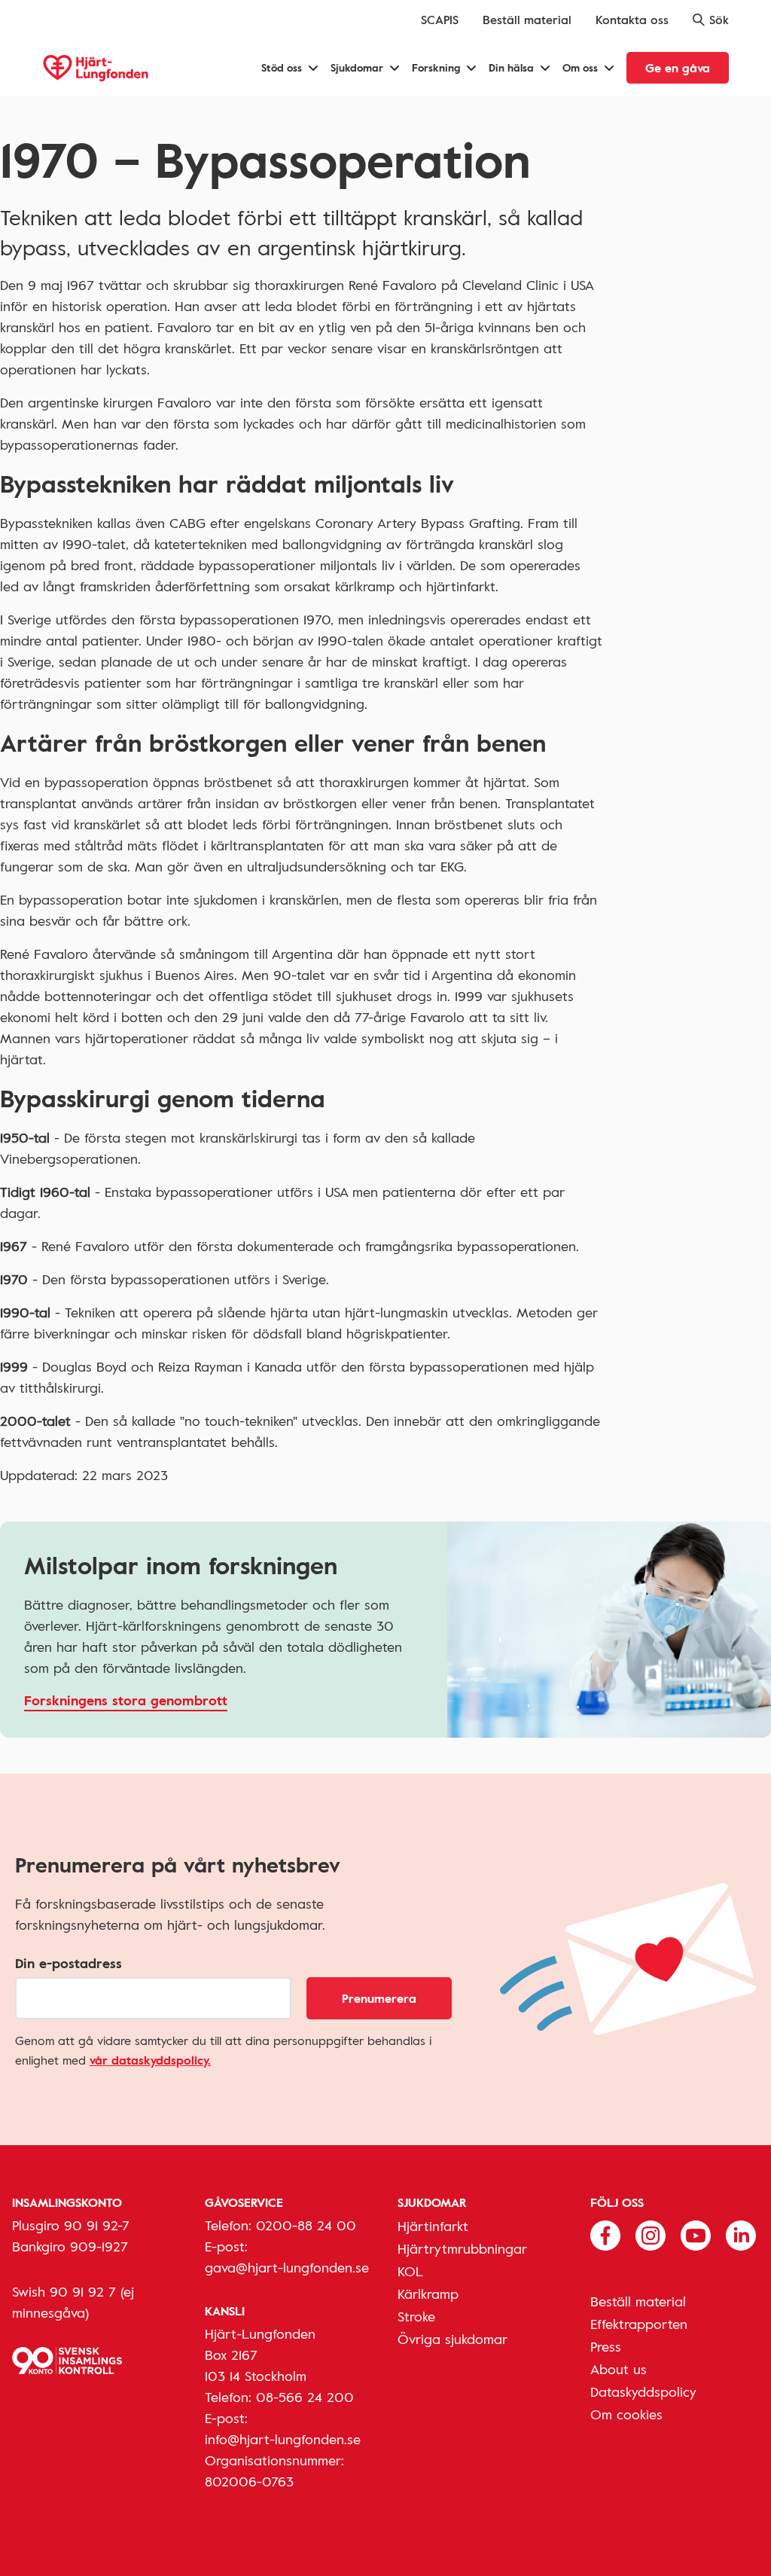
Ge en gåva (678, 68)
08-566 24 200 (305, 2397)
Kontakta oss (632, 20)
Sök (719, 20)
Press (606, 2346)
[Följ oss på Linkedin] (741, 2233)
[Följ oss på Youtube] (696, 2233)
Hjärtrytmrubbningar (462, 2248)
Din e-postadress (69, 1963)
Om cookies (626, 2414)
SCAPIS (440, 20)
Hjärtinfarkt (433, 2226)
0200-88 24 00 (306, 2225)
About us (619, 2369)
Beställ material (527, 20)
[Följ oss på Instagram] (651, 2233)
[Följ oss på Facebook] (605, 2233)
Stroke (416, 2316)
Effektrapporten (639, 2324)
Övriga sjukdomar (453, 2339)
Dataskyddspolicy (643, 2391)
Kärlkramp (428, 2294)
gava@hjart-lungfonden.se (287, 2267)
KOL (410, 2271)
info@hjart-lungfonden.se (283, 2439)
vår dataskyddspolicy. (150, 2060)
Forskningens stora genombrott (126, 1700)
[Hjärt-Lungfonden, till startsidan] (96, 68)
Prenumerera (379, 1998)
